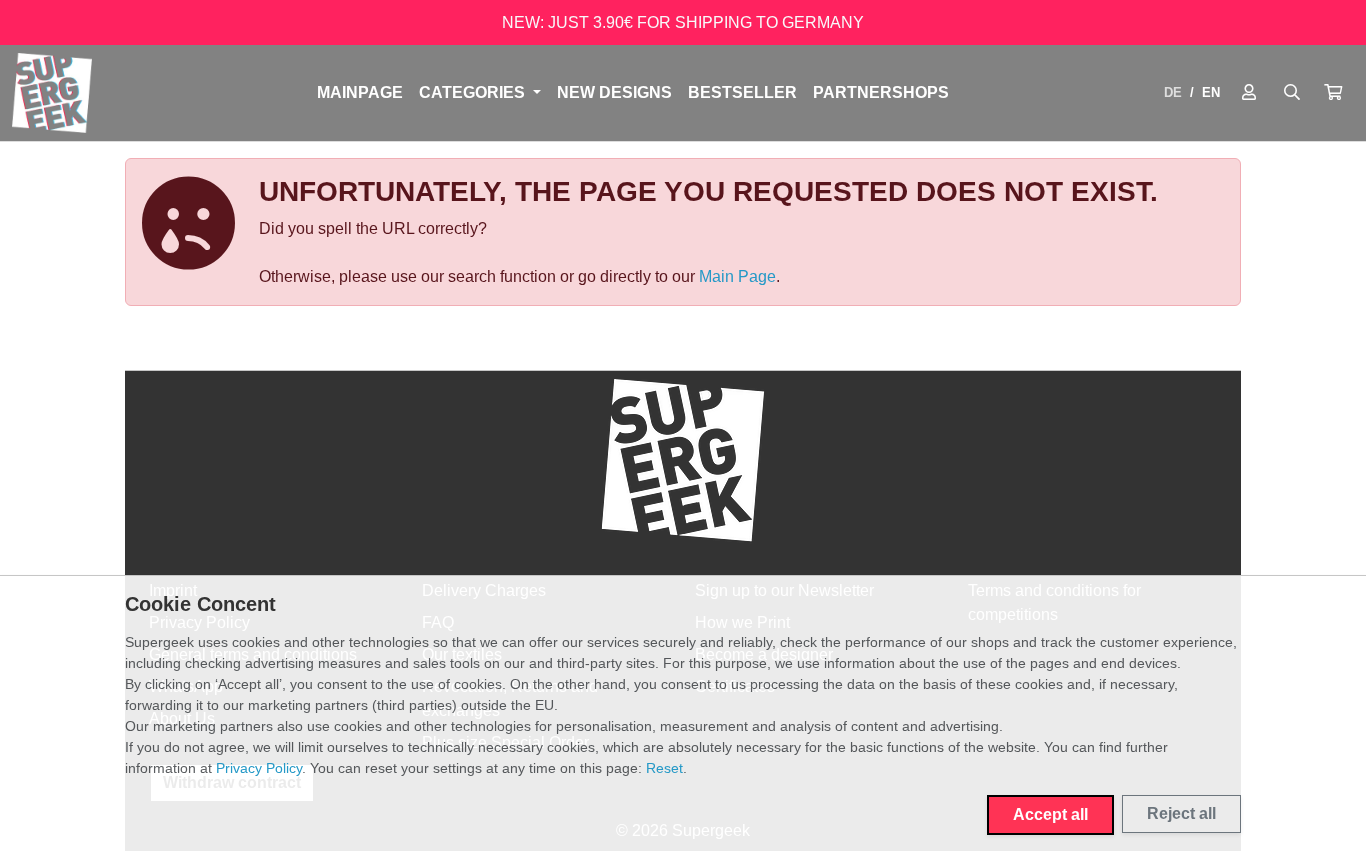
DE (1173, 92)
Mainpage (360, 92)
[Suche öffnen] (1292, 93)
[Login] (1249, 93)
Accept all (1050, 814)
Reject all (1181, 813)
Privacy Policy (259, 768)
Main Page (737, 276)
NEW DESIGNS (614, 92)
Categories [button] (474, 92)
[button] (1333, 93)
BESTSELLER (742, 92)
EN (1211, 92)
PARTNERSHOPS (881, 92)
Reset (664, 768)
